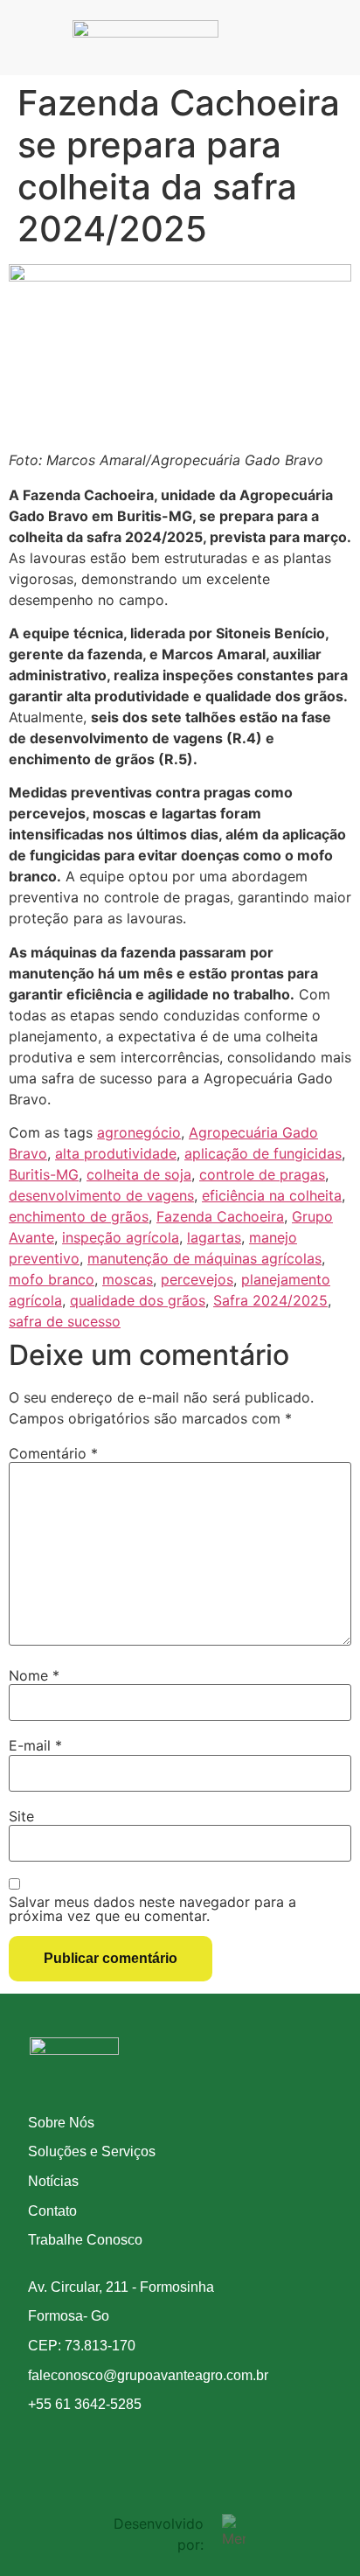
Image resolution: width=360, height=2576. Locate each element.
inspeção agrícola (121, 1237)
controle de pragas (262, 1174)
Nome (34, 1675)
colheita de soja (139, 1174)
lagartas (214, 1237)
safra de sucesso (65, 1321)
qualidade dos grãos (138, 1300)
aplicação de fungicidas (263, 1153)
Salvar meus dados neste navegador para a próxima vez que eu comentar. (152, 1909)
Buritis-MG (44, 1174)
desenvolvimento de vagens (101, 1195)
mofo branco (52, 1279)
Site (21, 1816)
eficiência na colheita (272, 1195)
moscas (128, 1279)
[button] (262, 38)
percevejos (197, 1279)
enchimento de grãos (79, 1216)
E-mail (35, 1745)
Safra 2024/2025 (270, 1300)
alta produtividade (116, 1153)
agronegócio (139, 1132)
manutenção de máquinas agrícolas (204, 1258)
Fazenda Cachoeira (220, 1216)
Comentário (53, 1453)
